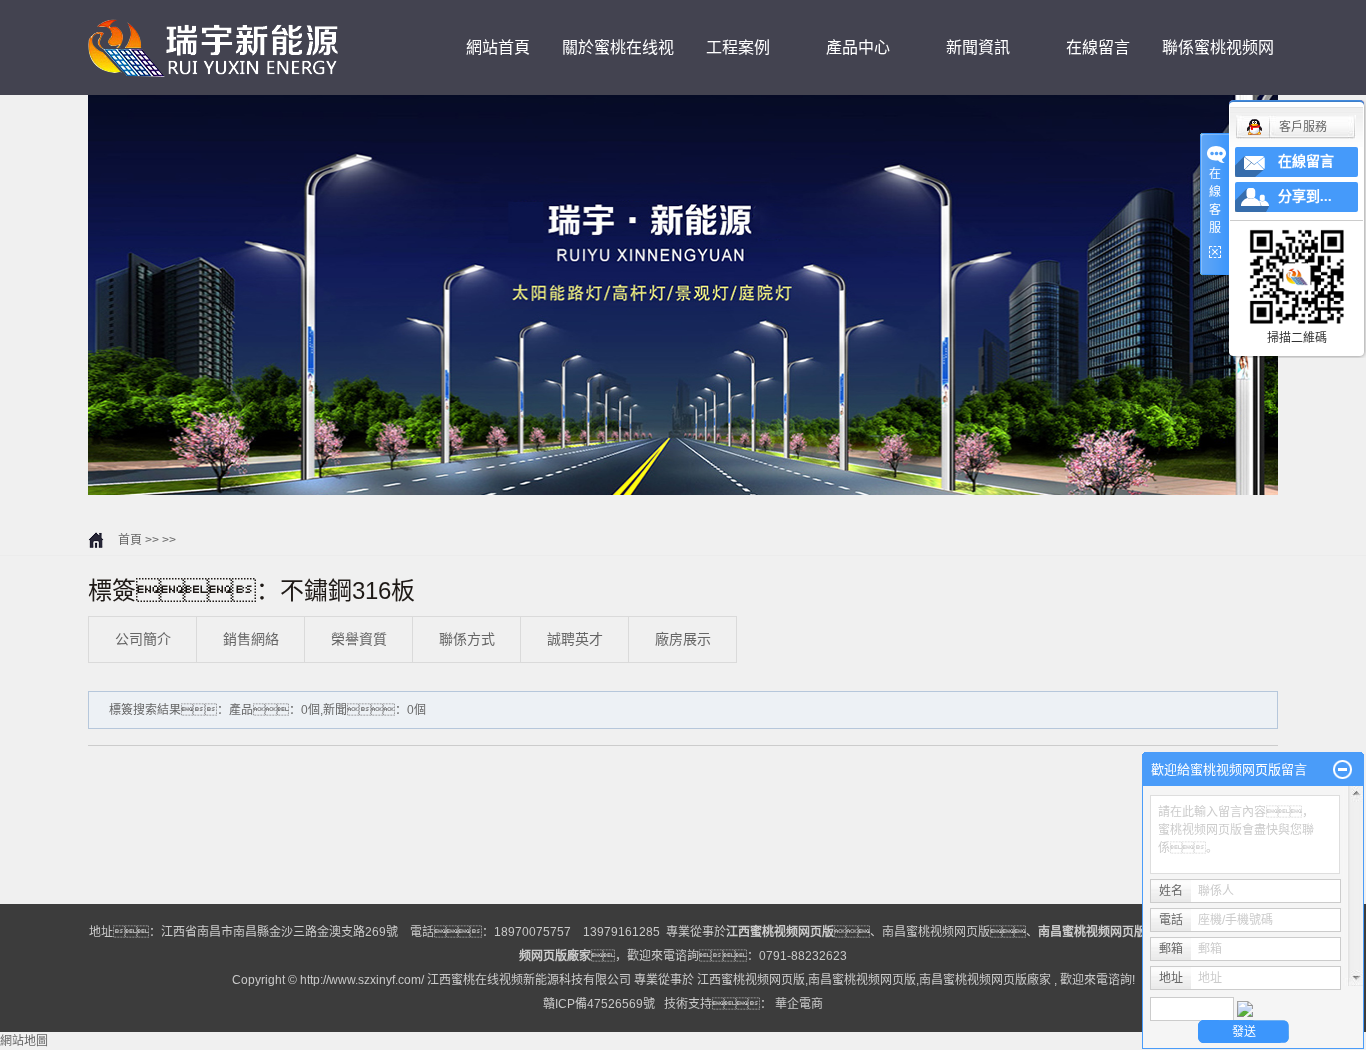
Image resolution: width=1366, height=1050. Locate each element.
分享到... (1305, 196)
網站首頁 (498, 47)
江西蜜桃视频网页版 (751, 980)
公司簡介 (143, 639)
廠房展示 (683, 639)
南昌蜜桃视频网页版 (936, 932)
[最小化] (1342, 770)
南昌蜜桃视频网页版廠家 (985, 980)
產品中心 (858, 47)
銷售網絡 (251, 639)
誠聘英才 (575, 639)
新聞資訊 (978, 47)
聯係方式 (467, 639)
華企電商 (799, 1004)
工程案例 (738, 47)
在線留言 (1098, 47)
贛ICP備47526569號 (599, 1004)
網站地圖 (24, 1041)
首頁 (130, 540)
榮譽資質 (359, 639)
